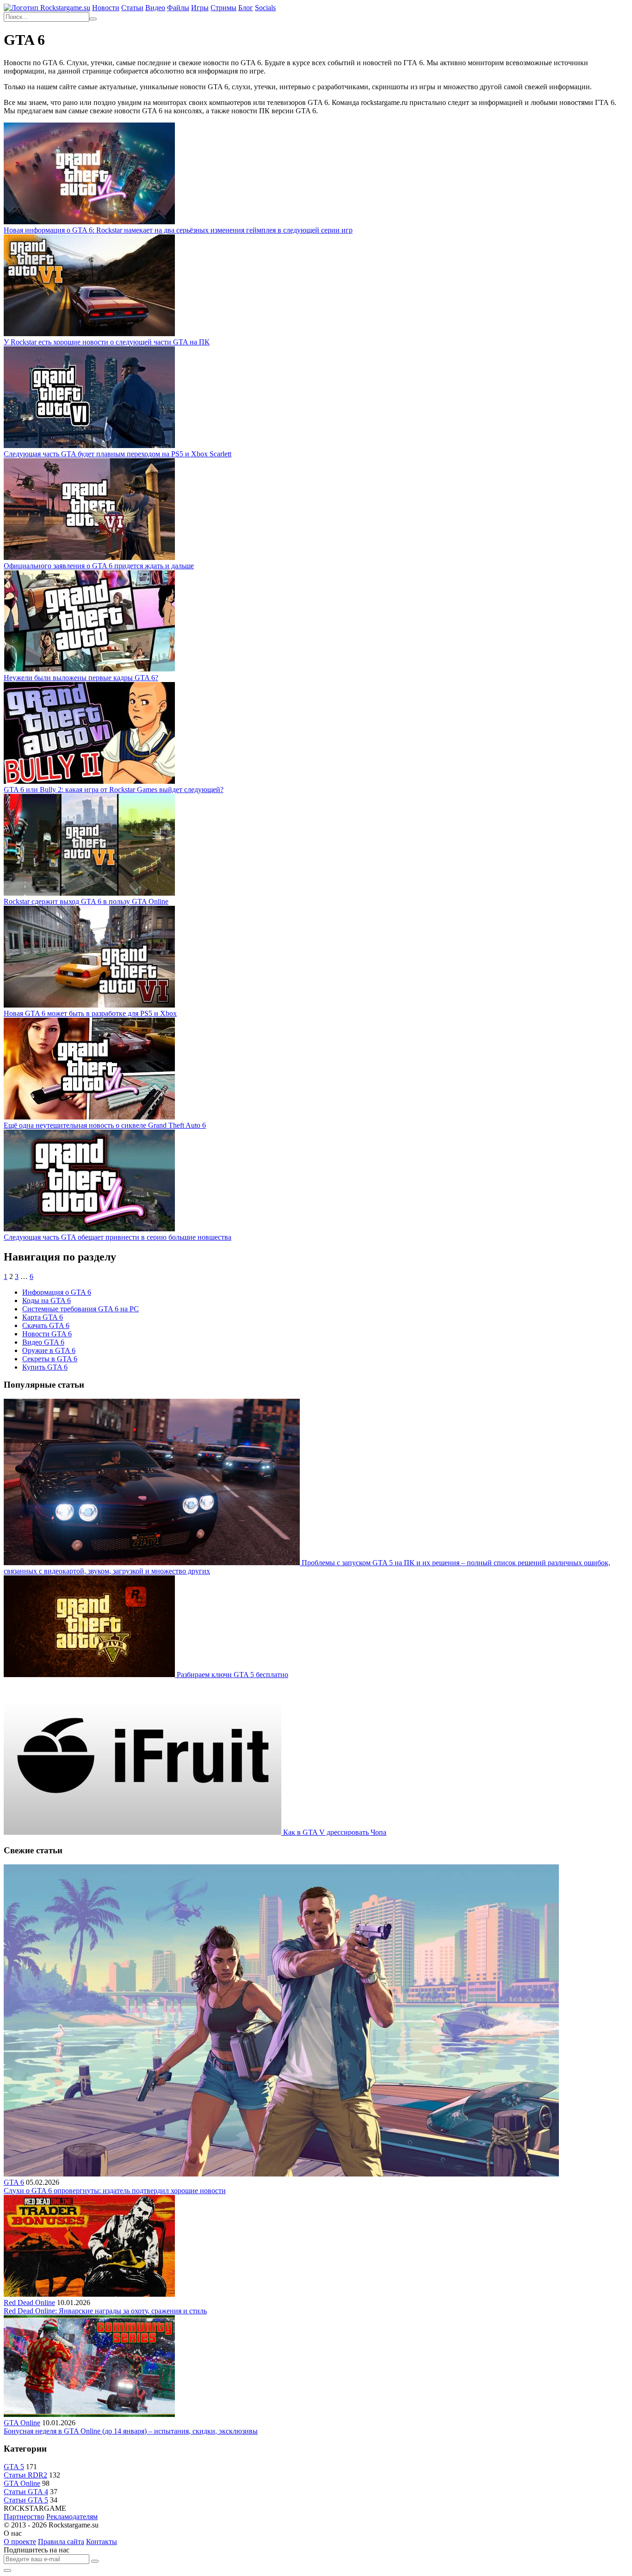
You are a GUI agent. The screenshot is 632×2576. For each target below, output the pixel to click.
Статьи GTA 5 (26, 2500)
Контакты (102, 2542)
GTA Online (22, 2423)
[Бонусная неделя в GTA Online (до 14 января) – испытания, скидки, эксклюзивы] (89, 2414)
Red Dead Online (29, 2302)
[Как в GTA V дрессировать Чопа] (143, 1832)
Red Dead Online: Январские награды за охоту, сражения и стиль (105, 2311)
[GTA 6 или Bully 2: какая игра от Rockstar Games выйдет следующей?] (89, 781)
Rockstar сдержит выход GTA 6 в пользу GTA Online (86, 901)
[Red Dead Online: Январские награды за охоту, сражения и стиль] (89, 2294)
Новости (106, 8)
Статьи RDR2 (25, 2475)
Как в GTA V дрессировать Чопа (335, 1832)
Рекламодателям (72, 2517)
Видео (155, 8)
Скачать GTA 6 (46, 1325)
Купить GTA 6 (45, 1367)
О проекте (20, 2542)
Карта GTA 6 (43, 1317)
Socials (265, 8)
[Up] (7, 2570)
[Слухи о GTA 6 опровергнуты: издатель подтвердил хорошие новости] (281, 2174)
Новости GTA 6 (47, 1334)
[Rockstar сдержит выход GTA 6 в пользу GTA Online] (89, 893)
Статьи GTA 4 (26, 2492)
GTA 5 (14, 2467)
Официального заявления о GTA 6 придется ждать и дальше (99, 566)
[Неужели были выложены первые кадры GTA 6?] (89, 669)
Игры (200, 8)
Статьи (132, 8)
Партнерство (24, 2517)
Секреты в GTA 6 (50, 1359)
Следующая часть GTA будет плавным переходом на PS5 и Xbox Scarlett (118, 454)
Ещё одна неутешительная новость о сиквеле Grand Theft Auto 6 (105, 1125)
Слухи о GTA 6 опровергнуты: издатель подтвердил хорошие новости (115, 2191)
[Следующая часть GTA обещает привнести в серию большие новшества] (89, 1229)
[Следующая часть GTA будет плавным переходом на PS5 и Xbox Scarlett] (89, 446)
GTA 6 (14, 2182)
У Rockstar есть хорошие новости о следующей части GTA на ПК (107, 342)
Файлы (178, 8)
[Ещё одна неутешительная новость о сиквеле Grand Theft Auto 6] (89, 1117)
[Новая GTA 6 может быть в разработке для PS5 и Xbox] (89, 1005)
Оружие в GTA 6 (49, 1350)
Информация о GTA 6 (57, 1292)
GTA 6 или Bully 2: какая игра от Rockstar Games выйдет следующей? (114, 790)
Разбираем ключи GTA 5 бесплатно (232, 1675)
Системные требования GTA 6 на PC (81, 1309)
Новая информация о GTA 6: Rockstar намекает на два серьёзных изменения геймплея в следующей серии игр (178, 230)
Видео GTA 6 (43, 1342)
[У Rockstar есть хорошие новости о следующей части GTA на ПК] (89, 334)
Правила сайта (61, 2542)
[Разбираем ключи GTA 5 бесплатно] (90, 1675)
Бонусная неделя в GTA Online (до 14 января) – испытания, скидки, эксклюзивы (131, 2431)
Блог (246, 8)
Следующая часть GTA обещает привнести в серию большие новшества (118, 1237)
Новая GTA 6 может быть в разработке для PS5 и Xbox (90, 1013)
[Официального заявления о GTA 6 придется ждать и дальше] (89, 557)
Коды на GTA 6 (46, 1300)
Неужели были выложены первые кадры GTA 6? (81, 678)
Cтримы (223, 8)
